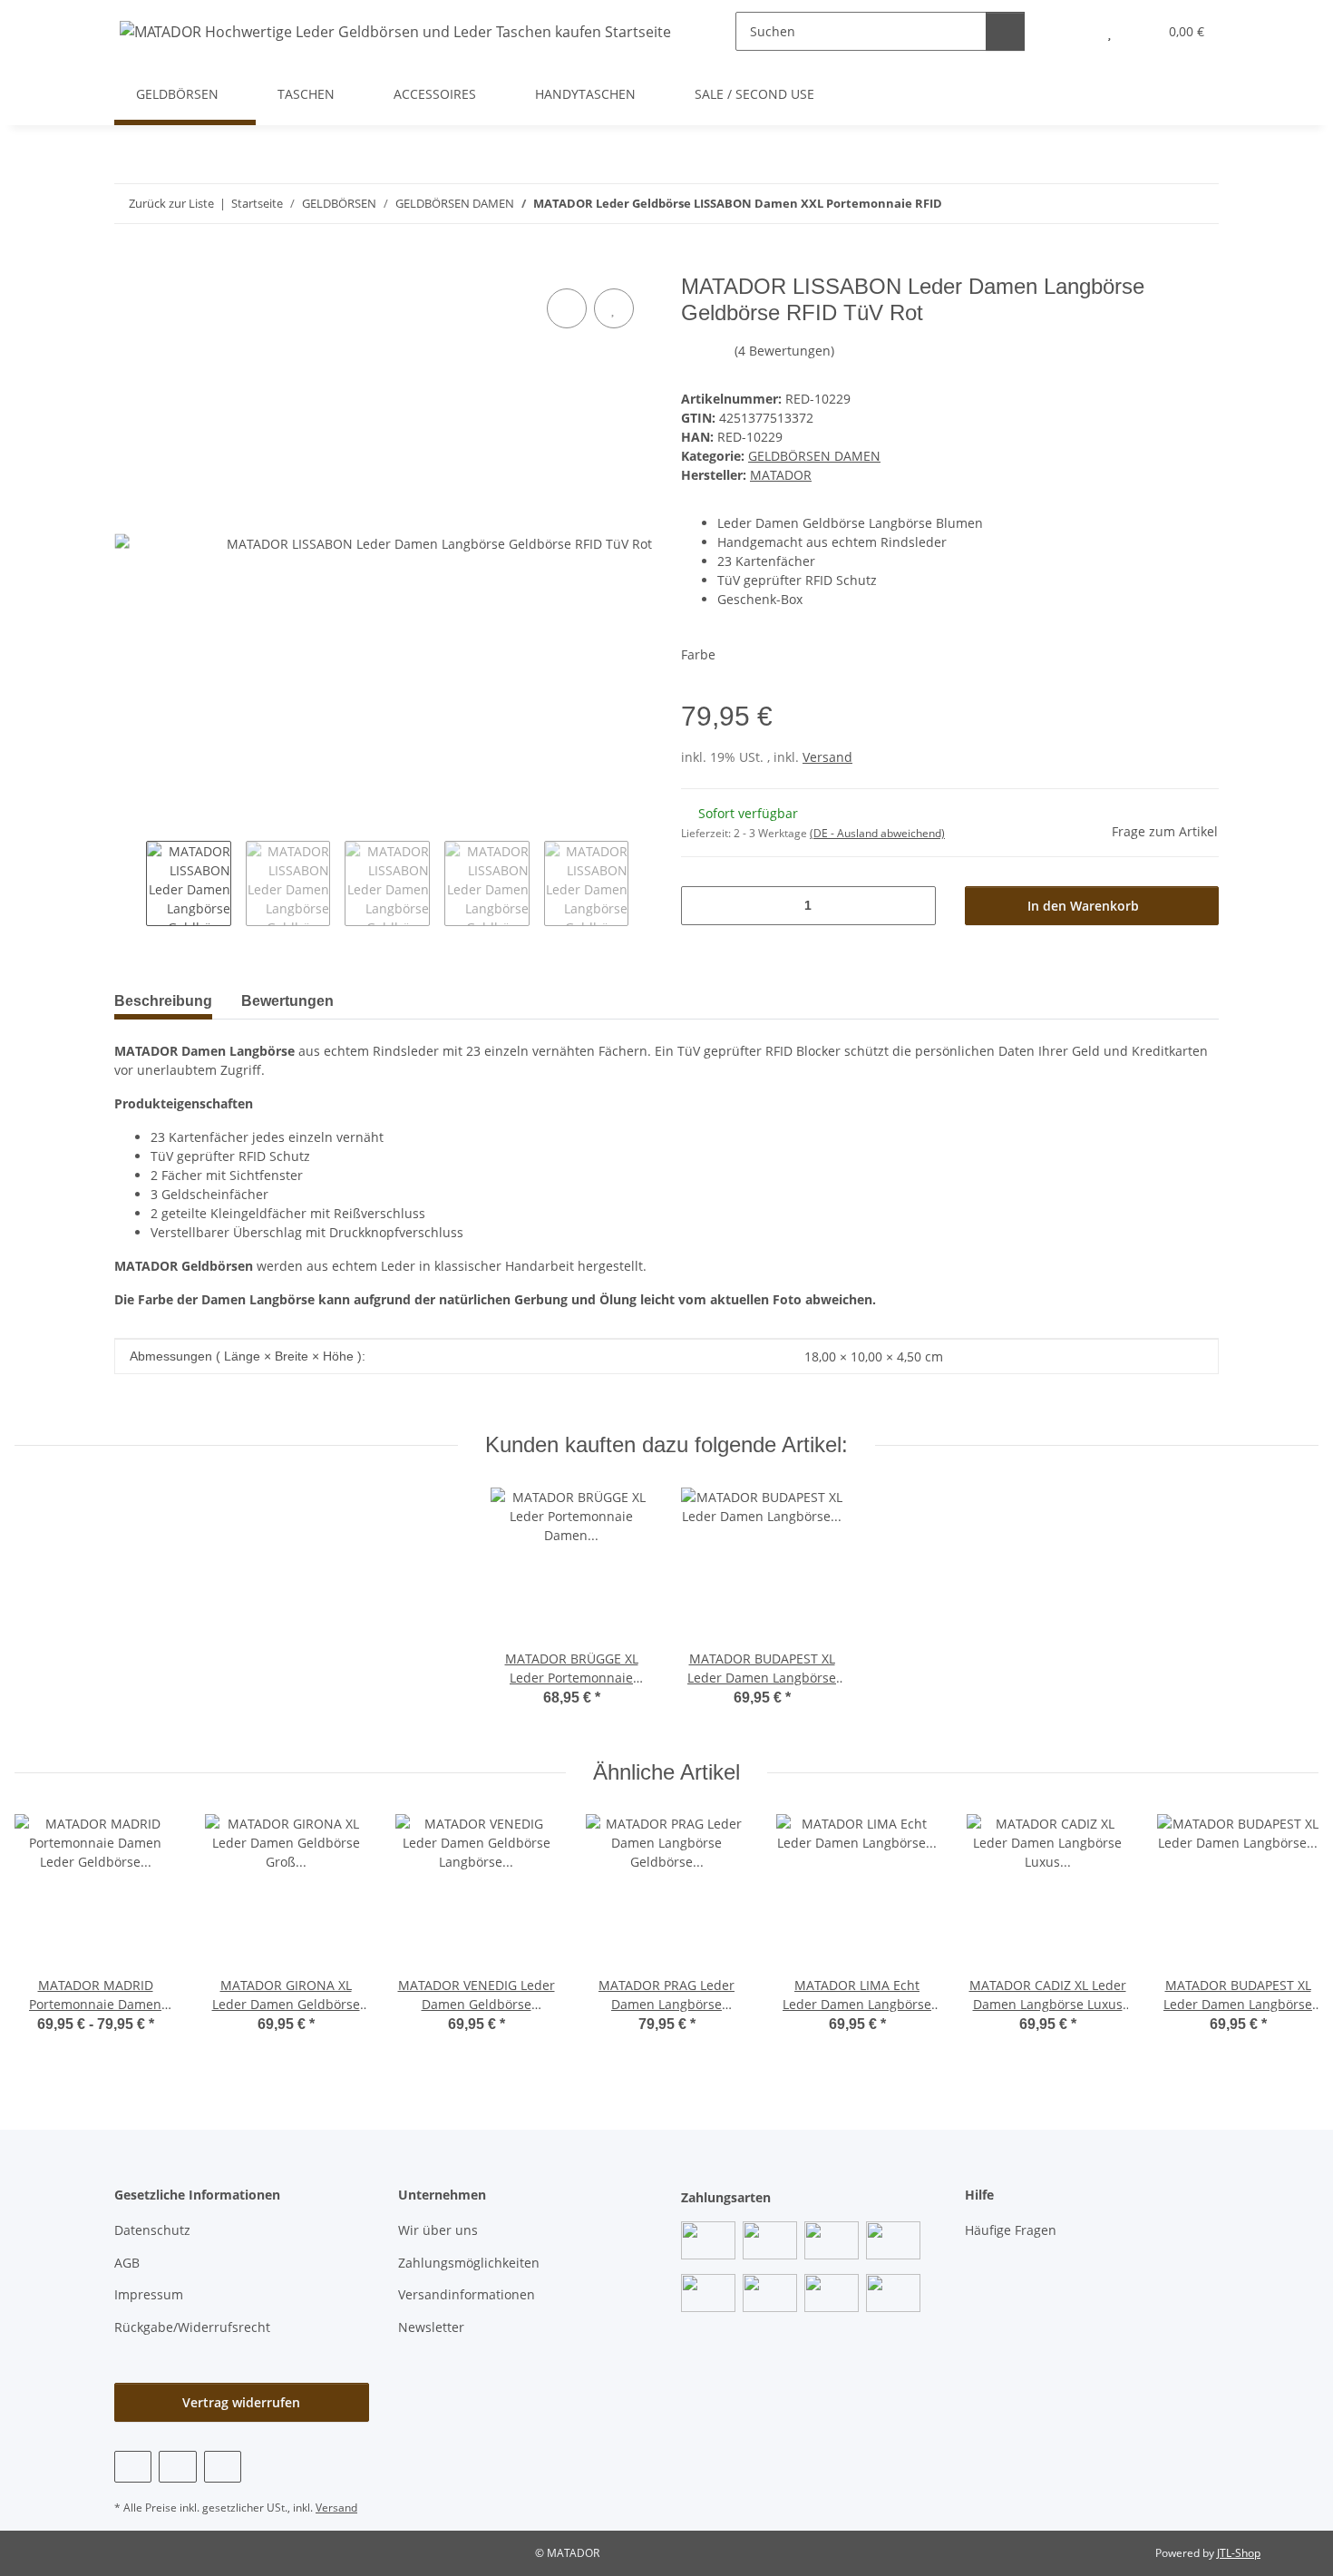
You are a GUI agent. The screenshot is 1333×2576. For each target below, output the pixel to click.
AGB (127, 2263)
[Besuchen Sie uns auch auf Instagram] (223, 2467)
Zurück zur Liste (171, 203)
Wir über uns (438, 2230)
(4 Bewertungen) (784, 351)
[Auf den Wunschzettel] (614, 308)
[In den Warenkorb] (129, 264)
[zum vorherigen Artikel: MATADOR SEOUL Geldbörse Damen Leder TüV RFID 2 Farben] (1160, 204)
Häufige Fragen (1011, 2230)
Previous (130, 883)
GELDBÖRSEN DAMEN (814, 456)
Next (644, 883)
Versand (827, 757)
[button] (1073, 31)
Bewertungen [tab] (287, 1001)
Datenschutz (152, 2230)
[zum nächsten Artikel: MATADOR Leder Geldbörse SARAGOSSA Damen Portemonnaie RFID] (1199, 204)
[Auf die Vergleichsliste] (567, 308)
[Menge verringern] (701, 906)
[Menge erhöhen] (915, 906)
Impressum (149, 2294)
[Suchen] (1005, 31)
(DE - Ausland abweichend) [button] (877, 833)
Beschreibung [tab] (163, 1001)
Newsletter (431, 2327)
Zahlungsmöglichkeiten (469, 2263)
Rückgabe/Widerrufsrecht (192, 2327)
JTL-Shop (1239, 2553)
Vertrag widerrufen (241, 2402)
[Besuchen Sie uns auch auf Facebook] (133, 2467)
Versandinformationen (467, 2294)
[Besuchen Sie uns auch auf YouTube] (177, 2467)
